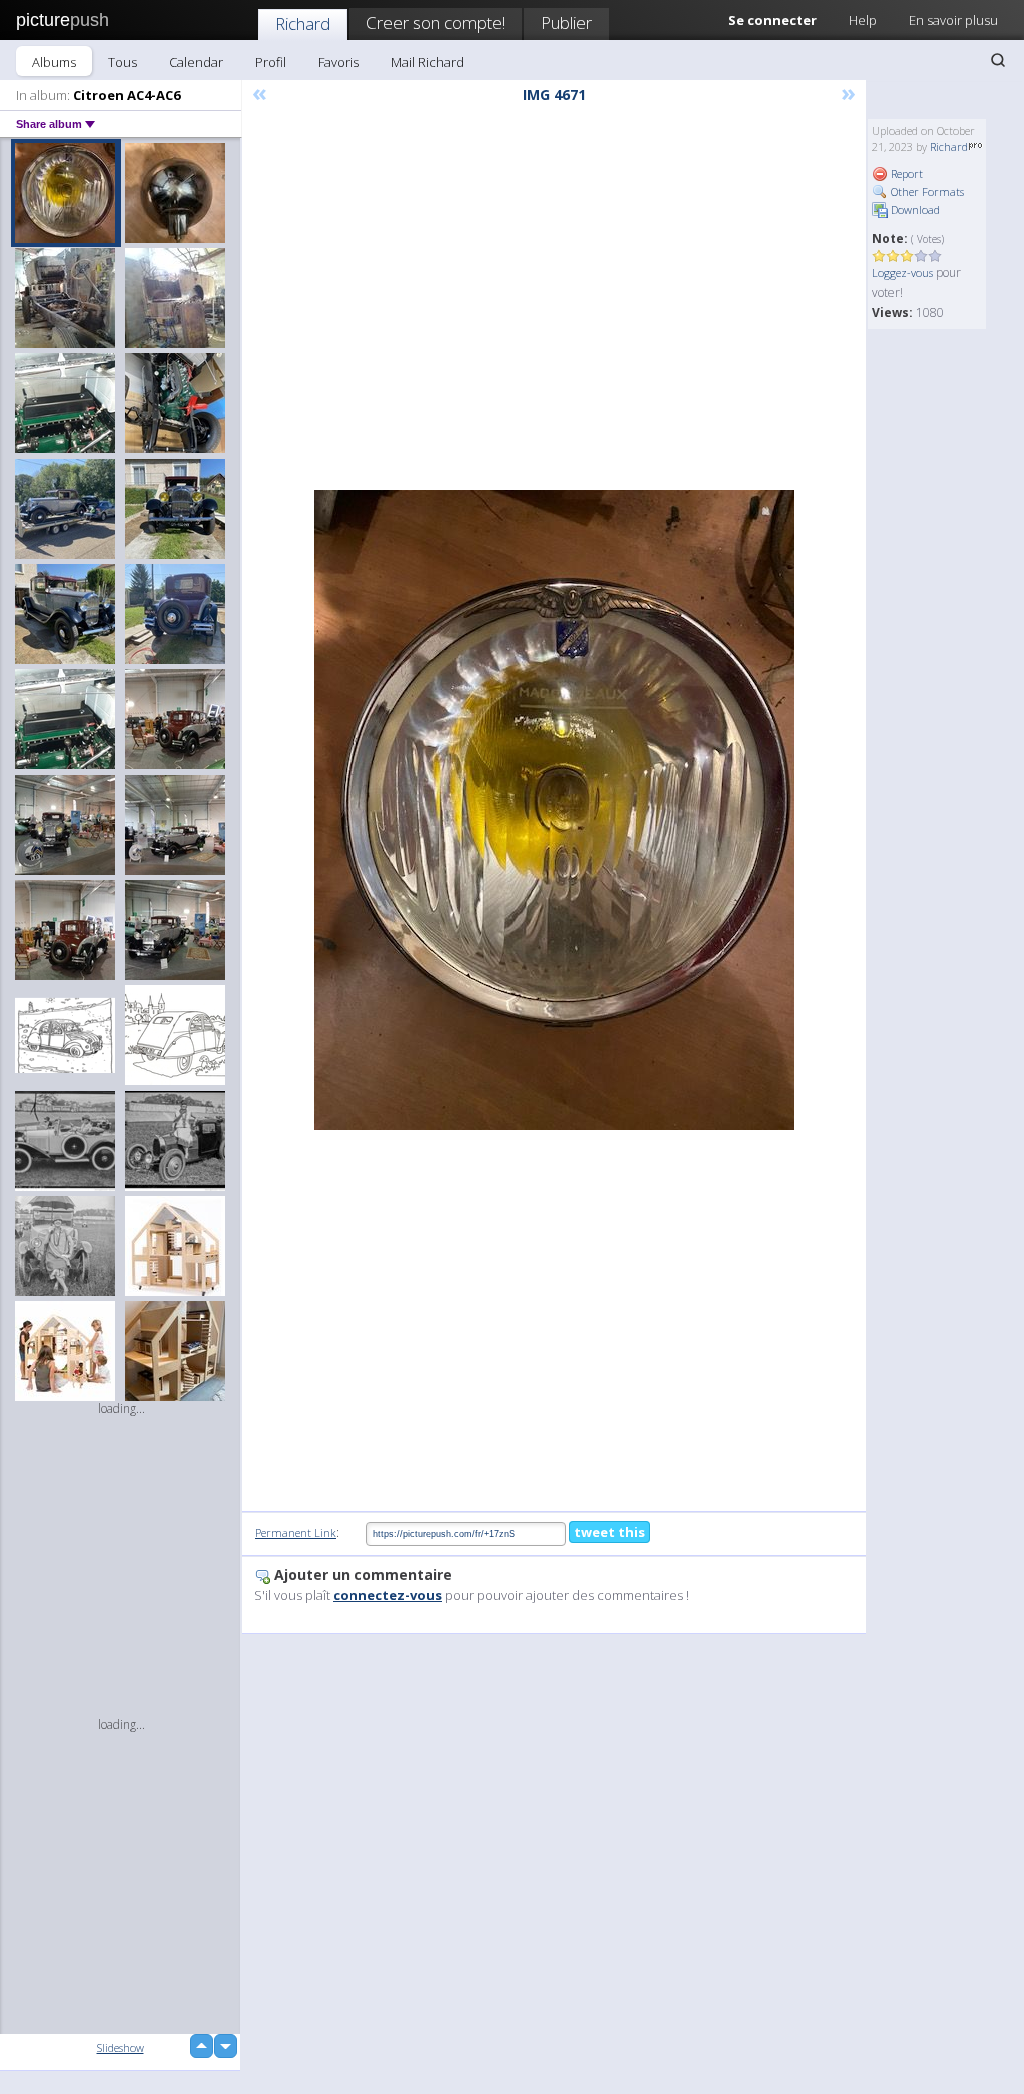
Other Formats (926, 191)
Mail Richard (427, 62)
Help (863, 20)
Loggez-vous (902, 272)
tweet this (609, 1532)
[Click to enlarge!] (554, 810)
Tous (122, 62)
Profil (270, 62)
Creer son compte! (435, 22)
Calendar (196, 62)
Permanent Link (295, 1532)
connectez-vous (387, 1595)
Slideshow (120, 2047)
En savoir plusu (953, 20)
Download (914, 209)
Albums (54, 62)
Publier (566, 22)
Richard (302, 23)
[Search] (998, 60)
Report (905, 173)
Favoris (338, 62)
